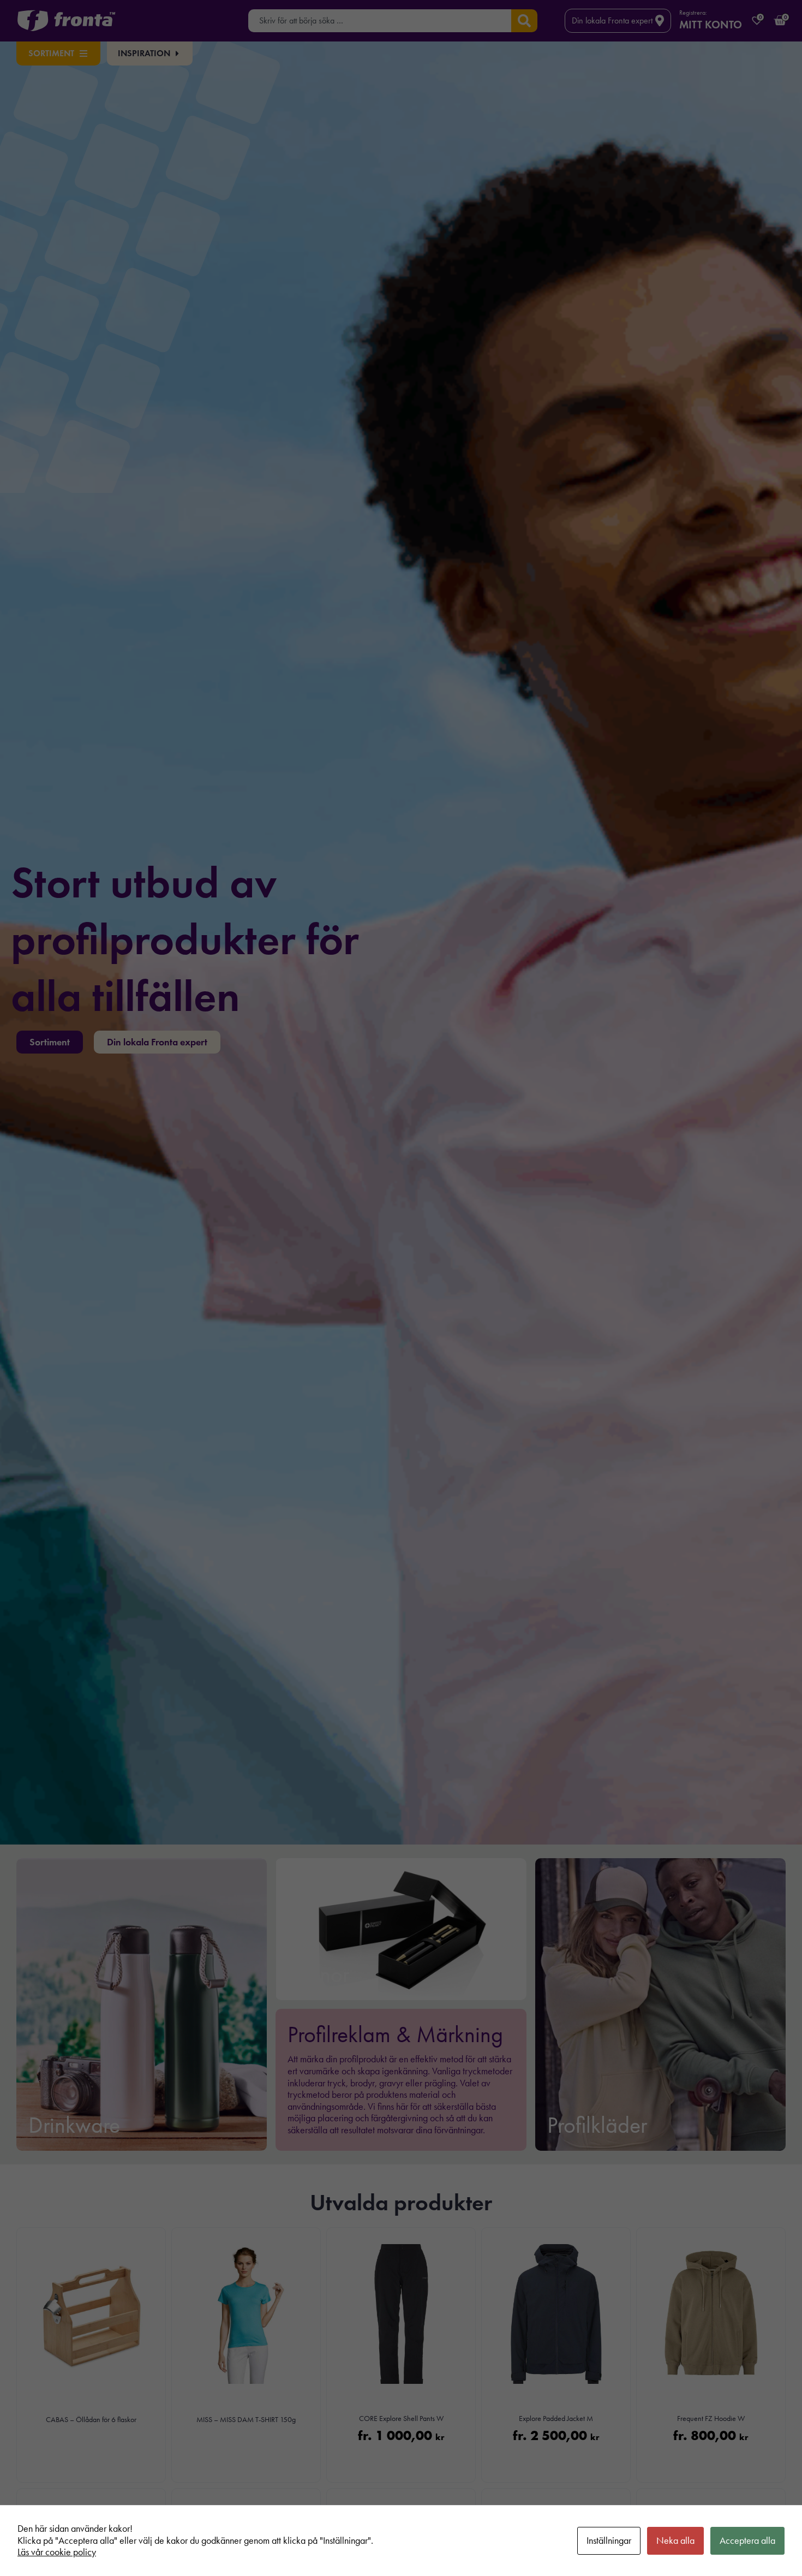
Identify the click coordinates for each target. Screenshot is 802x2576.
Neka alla (675, 2541)
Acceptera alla (747, 2541)
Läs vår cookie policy (57, 2552)
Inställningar (609, 2541)
